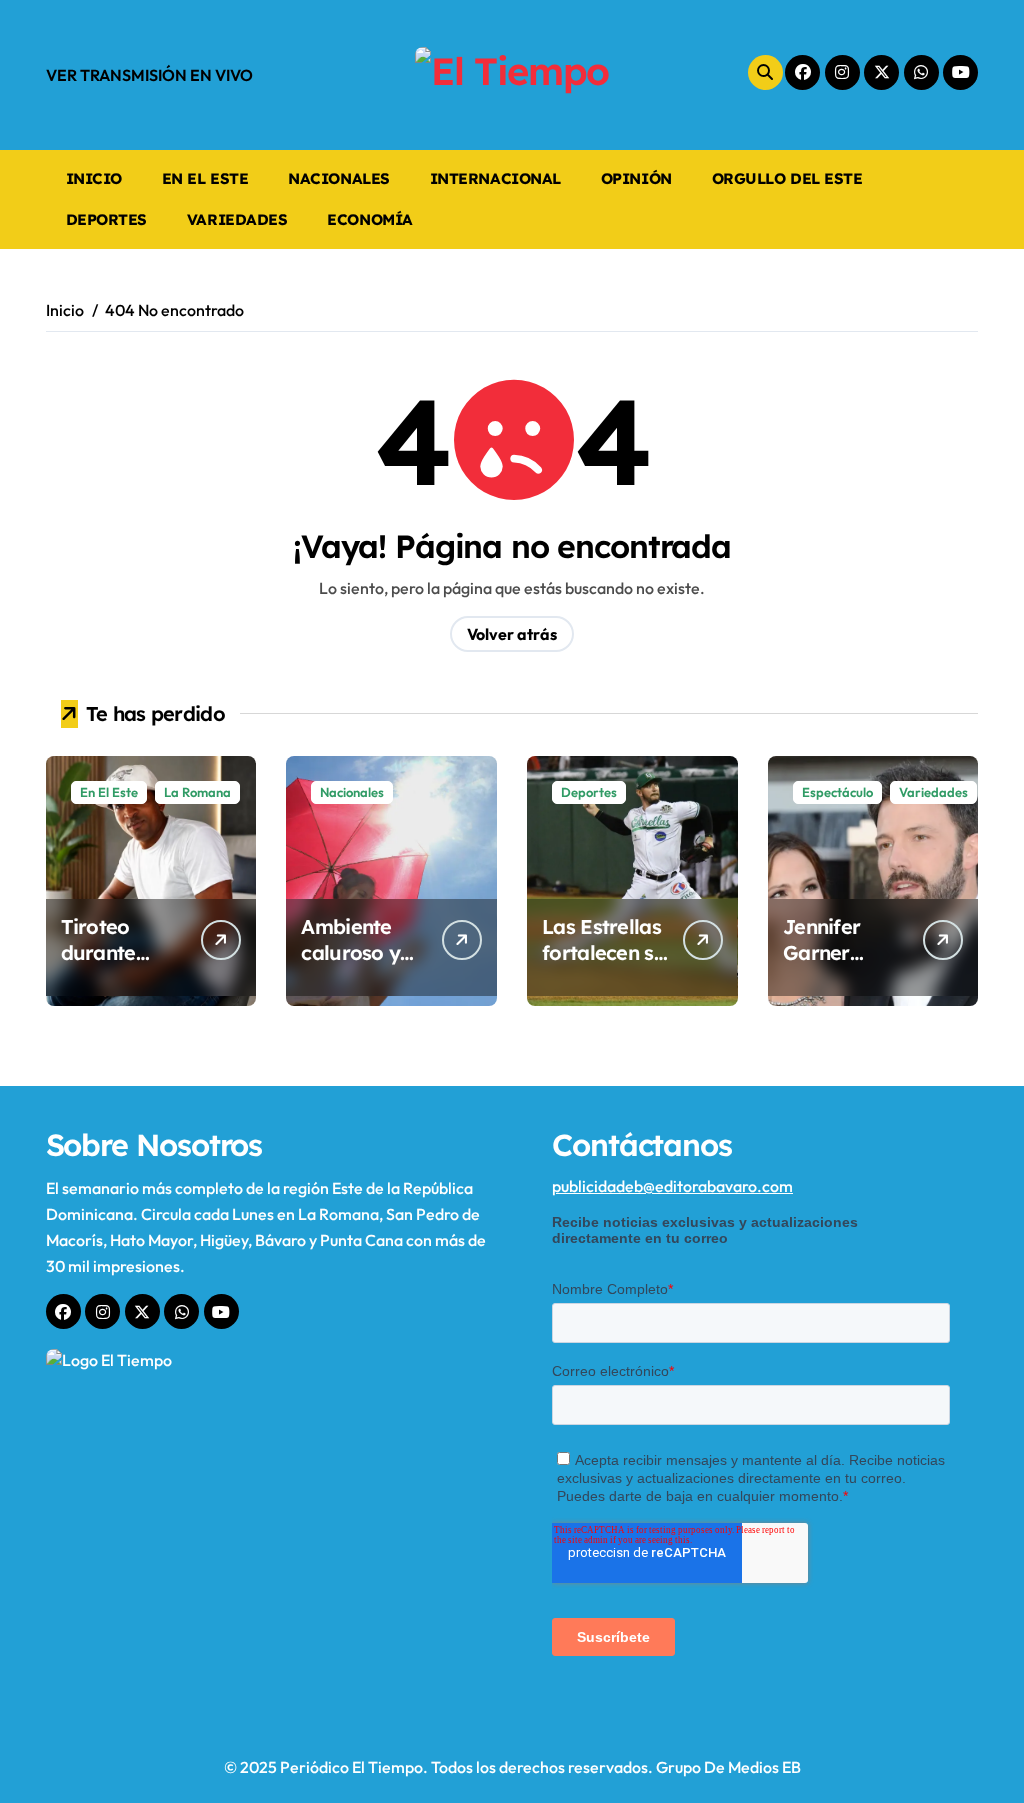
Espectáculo (837, 792)
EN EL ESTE (205, 178)
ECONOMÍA (369, 219)
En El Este (109, 792)
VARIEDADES (237, 219)
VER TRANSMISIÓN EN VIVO (149, 75)
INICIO (94, 178)
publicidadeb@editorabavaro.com (672, 1186)
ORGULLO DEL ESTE (787, 178)
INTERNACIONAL (495, 178)
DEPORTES (106, 219)
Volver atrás (512, 634)
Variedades (933, 792)
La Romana (197, 792)
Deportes (589, 792)
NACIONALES (338, 178)
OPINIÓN (636, 178)
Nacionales (352, 792)
